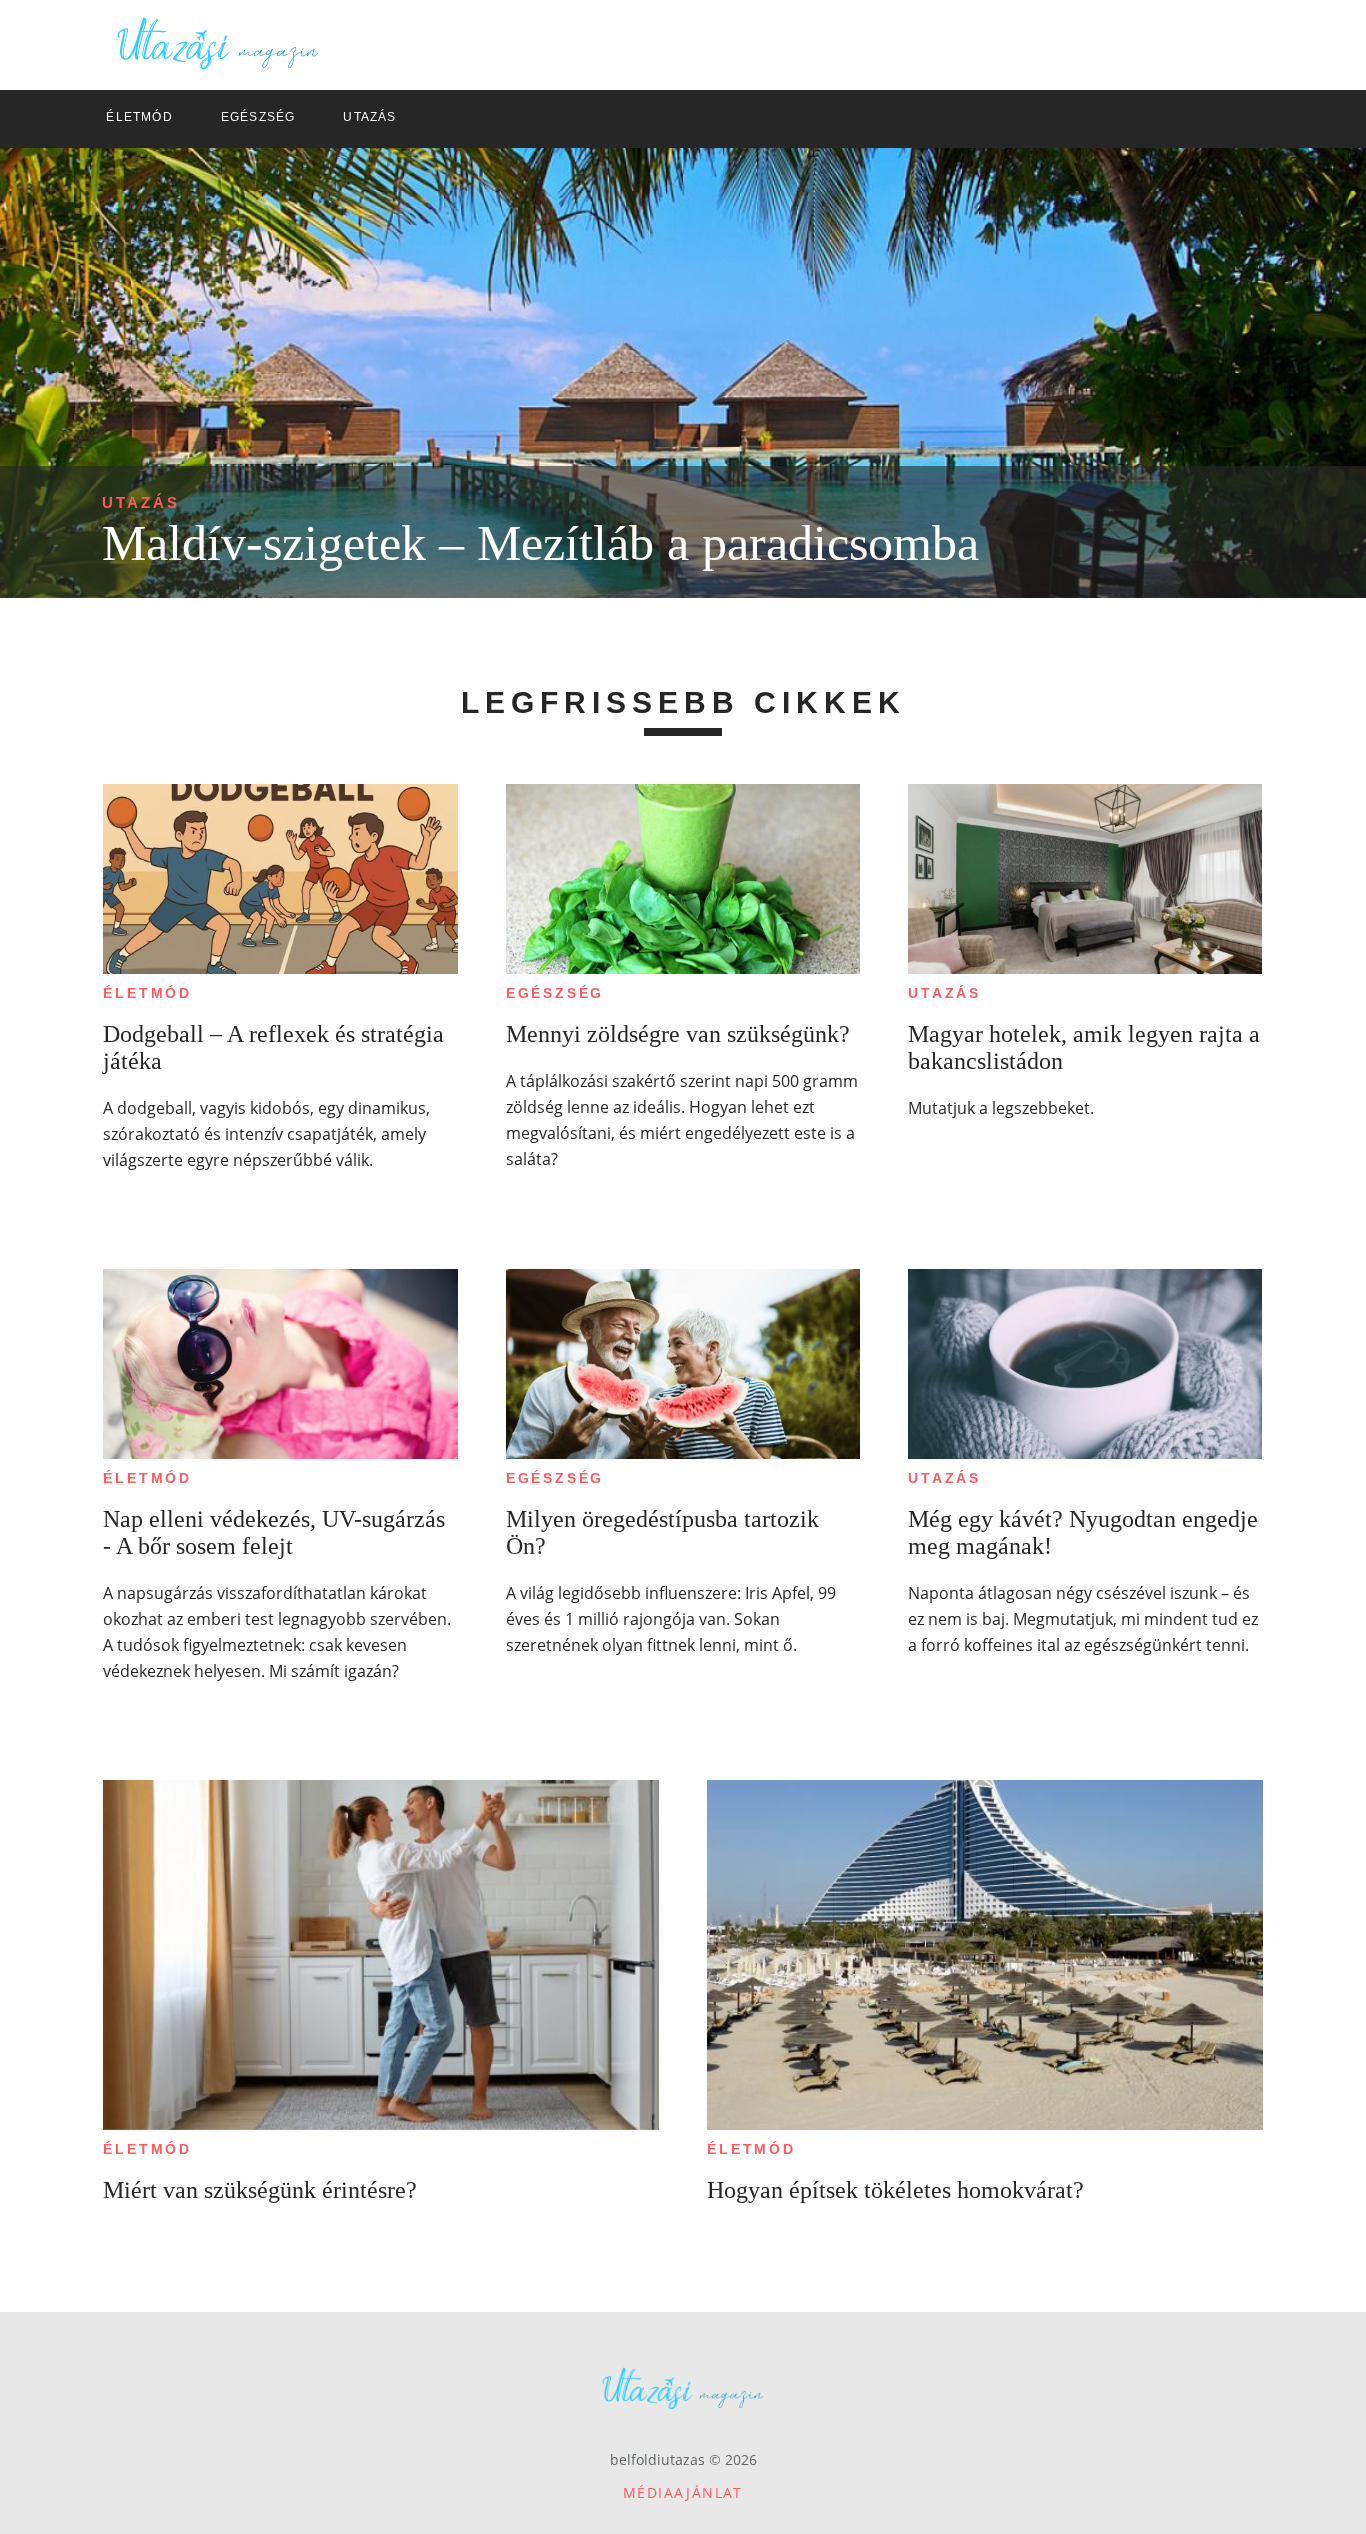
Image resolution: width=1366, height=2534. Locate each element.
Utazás (141, 502)
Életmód (147, 993)
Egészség (555, 993)
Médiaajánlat (683, 2492)
